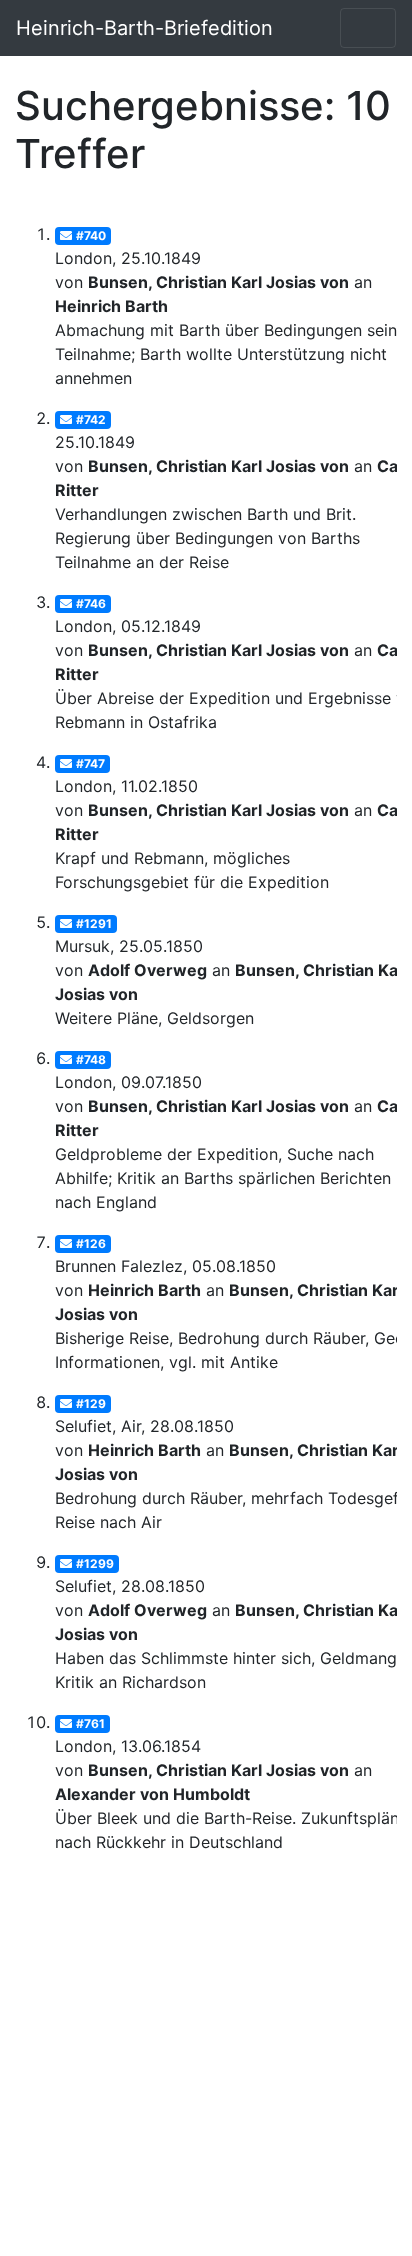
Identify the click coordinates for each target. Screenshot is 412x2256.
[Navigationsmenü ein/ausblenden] (368, 28)
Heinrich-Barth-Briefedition (144, 28)
